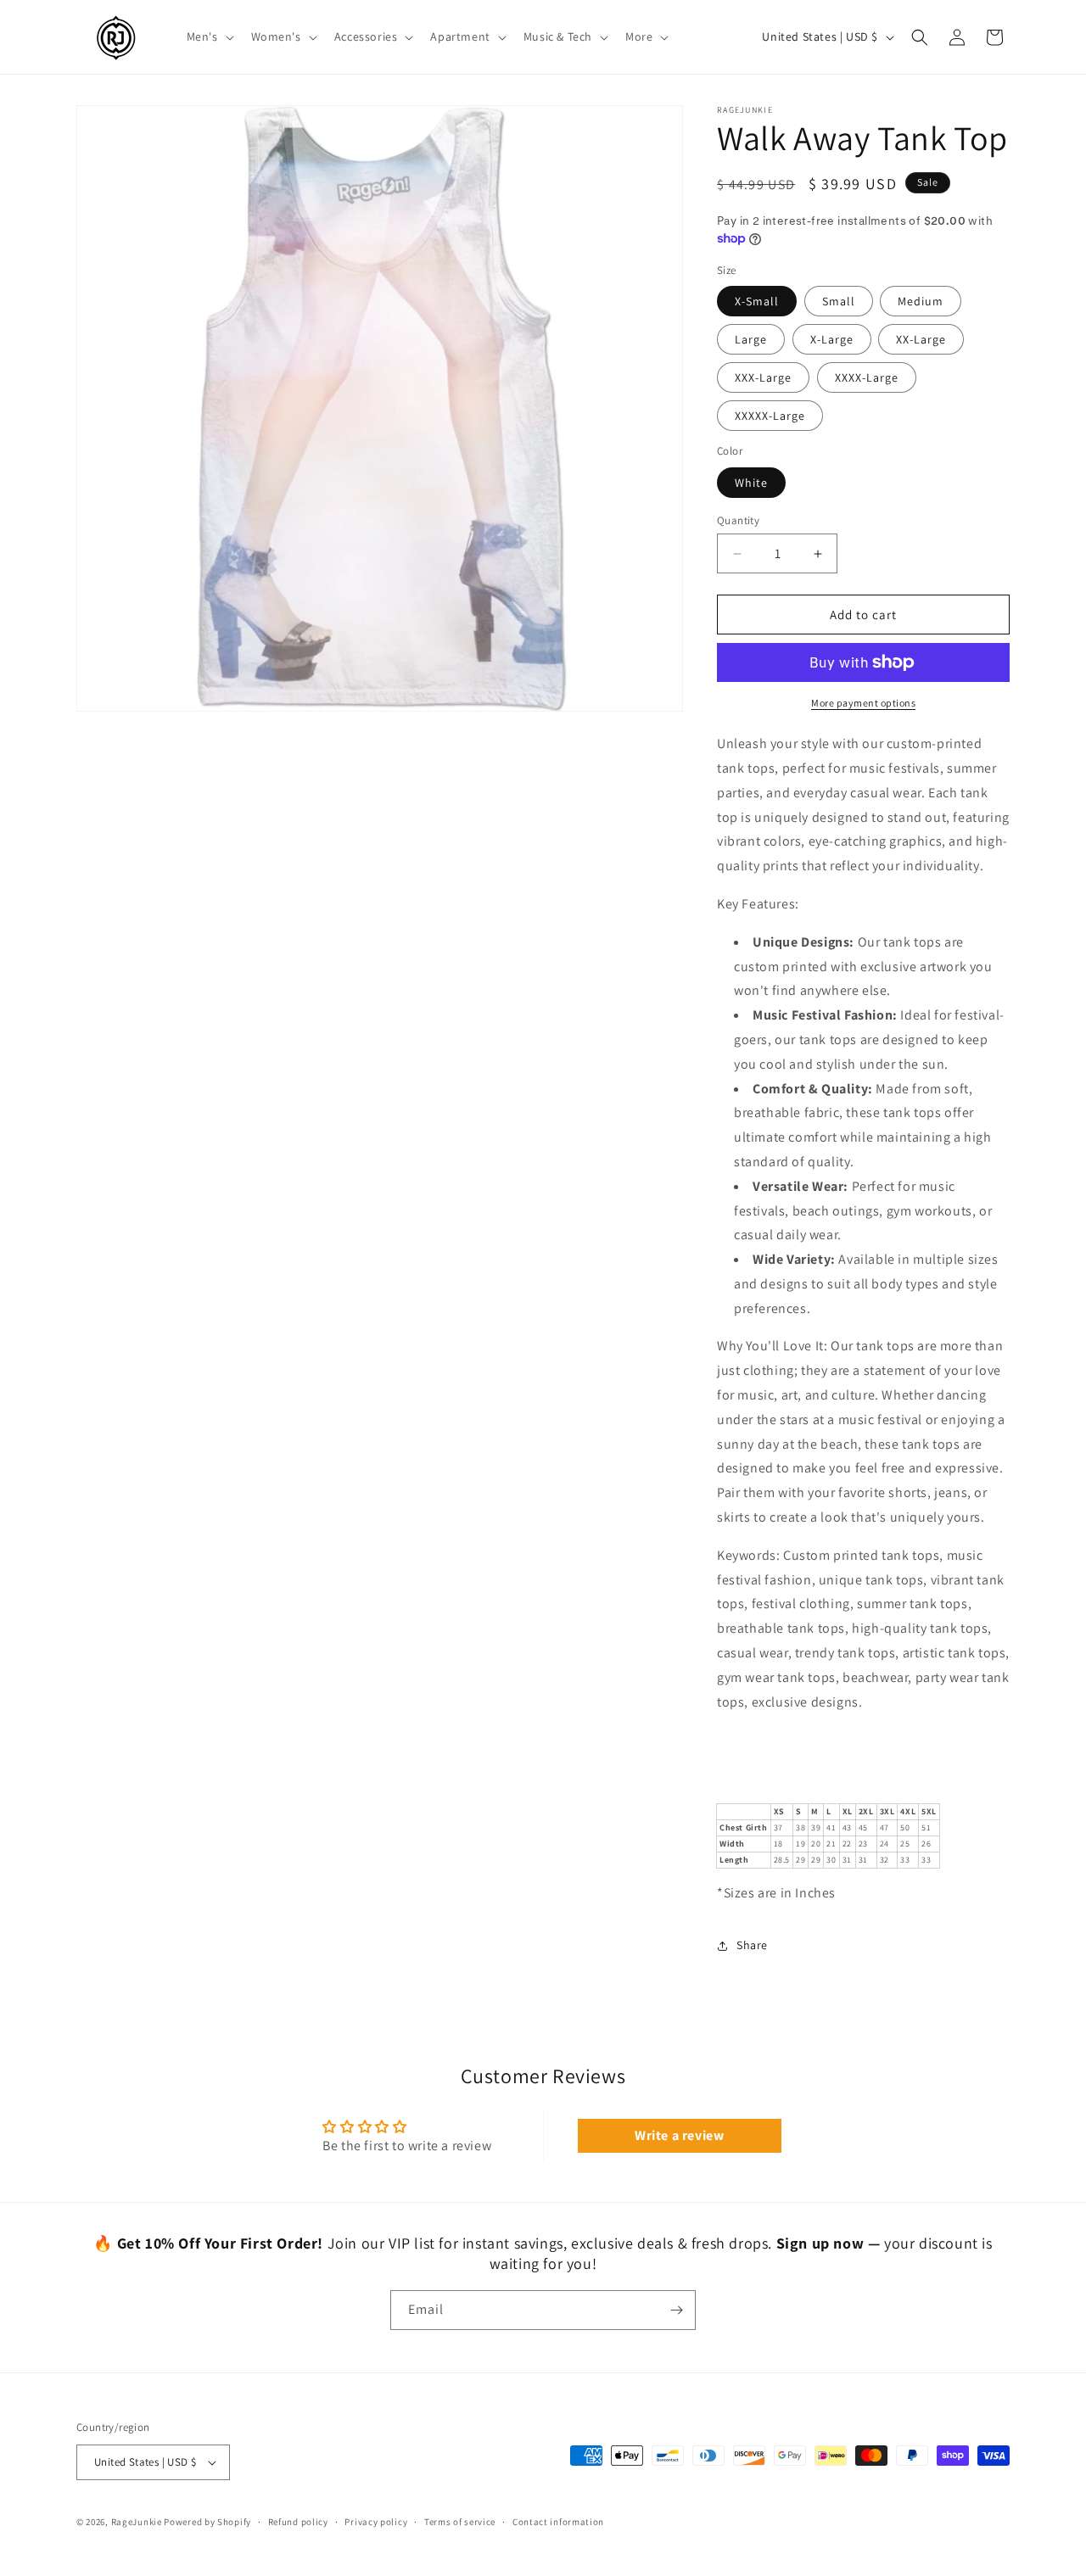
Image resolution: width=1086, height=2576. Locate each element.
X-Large (832, 339)
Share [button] (752, 1945)
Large (751, 339)
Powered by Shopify (207, 2522)
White (751, 483)
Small (839, 301)
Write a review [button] (679, 2135)
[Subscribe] (676, 2310)
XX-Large (921, 339)
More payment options (863, 703)
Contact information (558, 2522)
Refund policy (298, 2522)
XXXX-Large (867, 377)
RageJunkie (137, 2522)
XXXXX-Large (770, 416)
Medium (921, 301)
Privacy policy (376, 2522)
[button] (209, 36)
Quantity (738, 520)
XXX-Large (763, 377)
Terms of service (460, 2522)
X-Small (757, 301)
